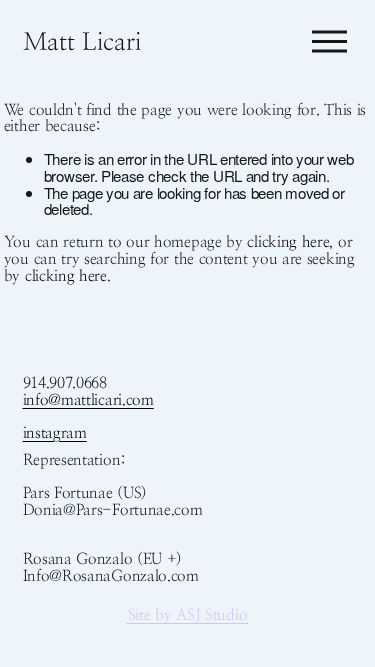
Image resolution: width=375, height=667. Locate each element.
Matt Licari (82, 42)
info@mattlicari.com (88, 400)
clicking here (288, 242)
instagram (55, 433)
